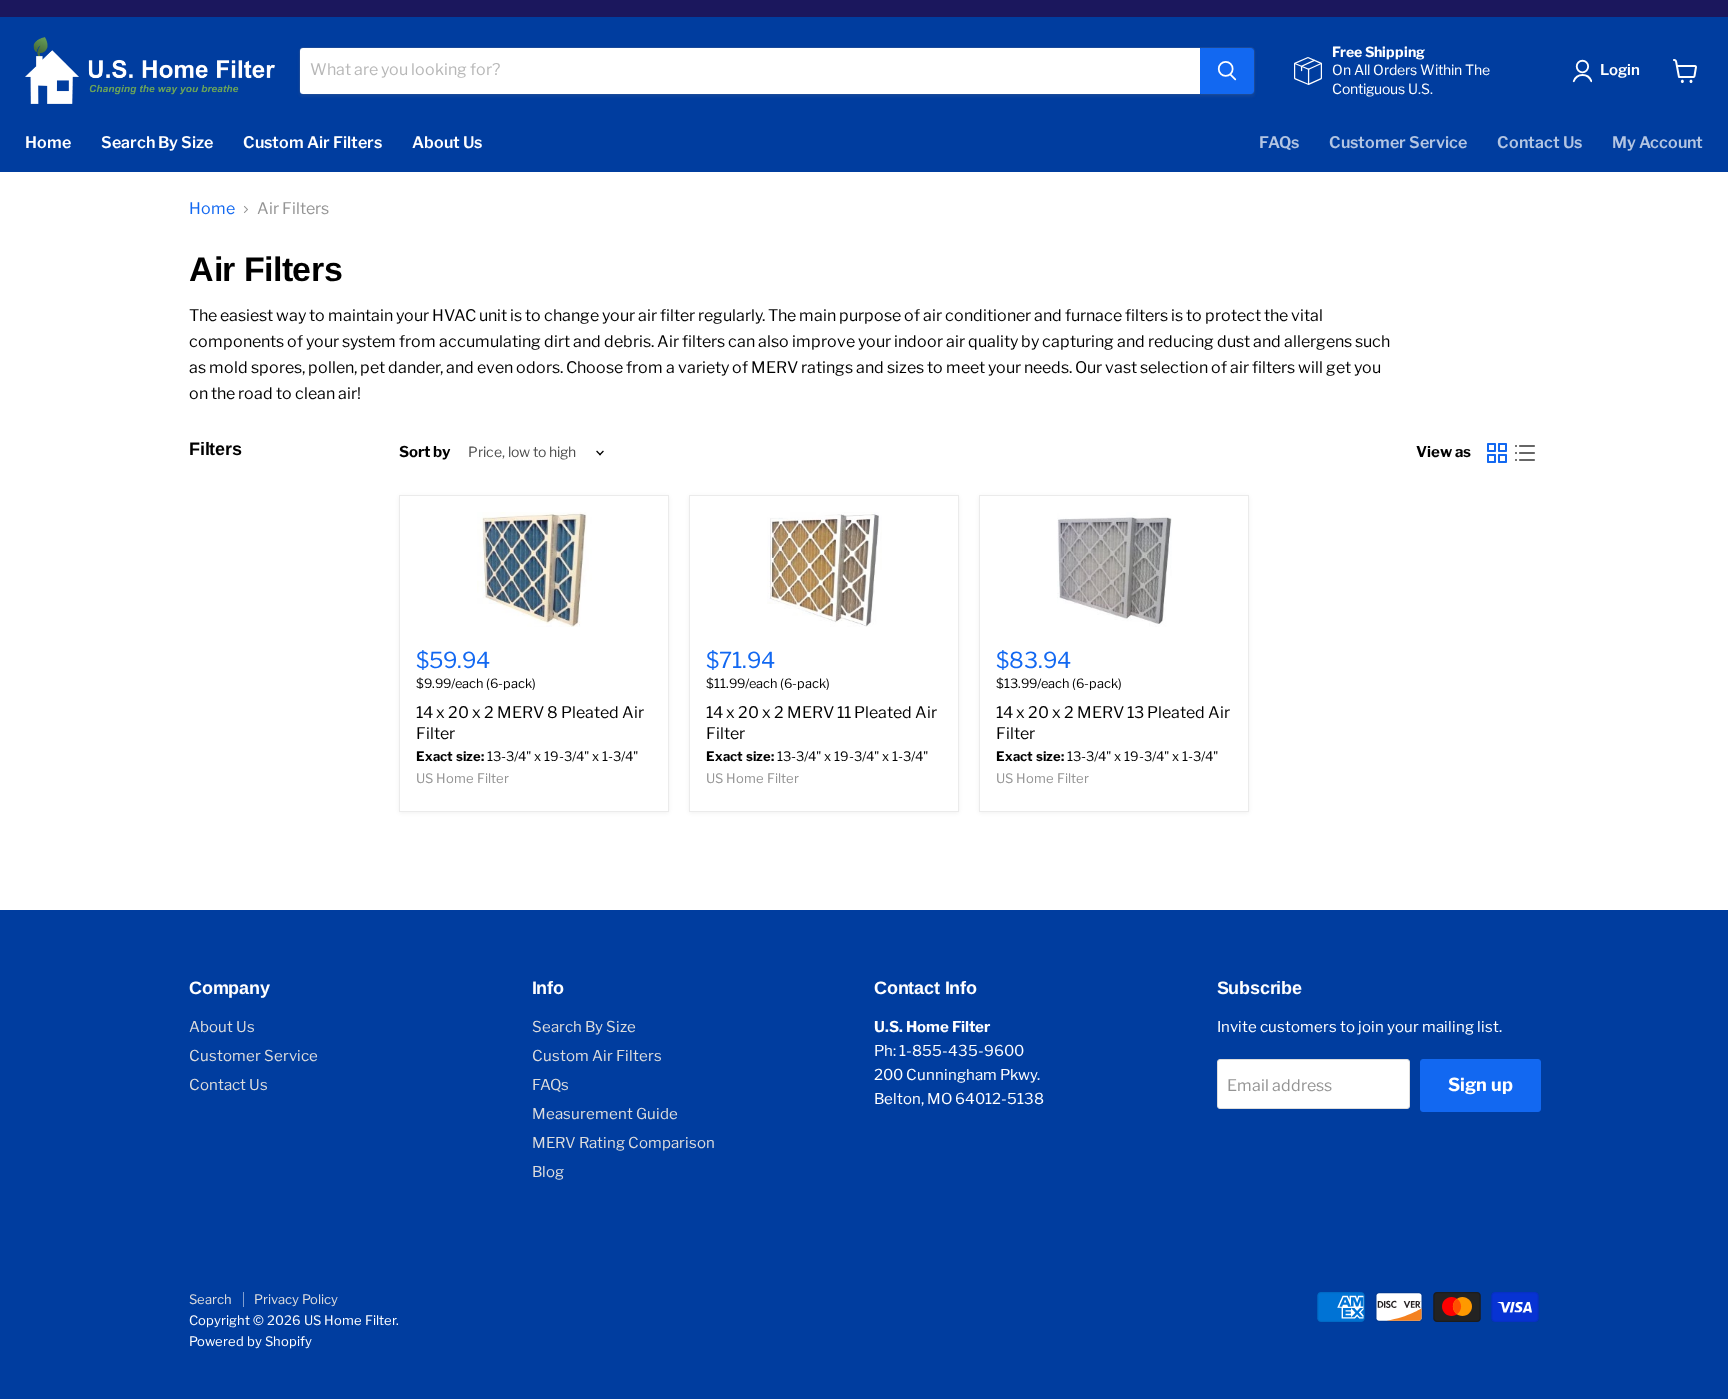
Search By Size (157, 142)
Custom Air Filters (312, 142)
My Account (1657, 142)
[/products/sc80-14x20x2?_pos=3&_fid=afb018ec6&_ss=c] (1114, 569)
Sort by (424, 452)
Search (210, 1299)
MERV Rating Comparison (623, 1143)
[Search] (1227, 71)
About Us (447, 142)
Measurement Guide (605, 1114)
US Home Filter (462, 778)
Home (48, 142)
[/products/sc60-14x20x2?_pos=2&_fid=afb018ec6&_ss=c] (824, 569)
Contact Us (1539, 142)
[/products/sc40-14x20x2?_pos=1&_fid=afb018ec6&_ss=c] (534, 569)
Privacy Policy (296, 1299)
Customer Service (1398, 142)
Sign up (1480, 1084)
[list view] (1525, 453)
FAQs (1279, 142)
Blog (548, 1172)
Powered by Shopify (250, 1341)
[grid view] (1497, 453)
